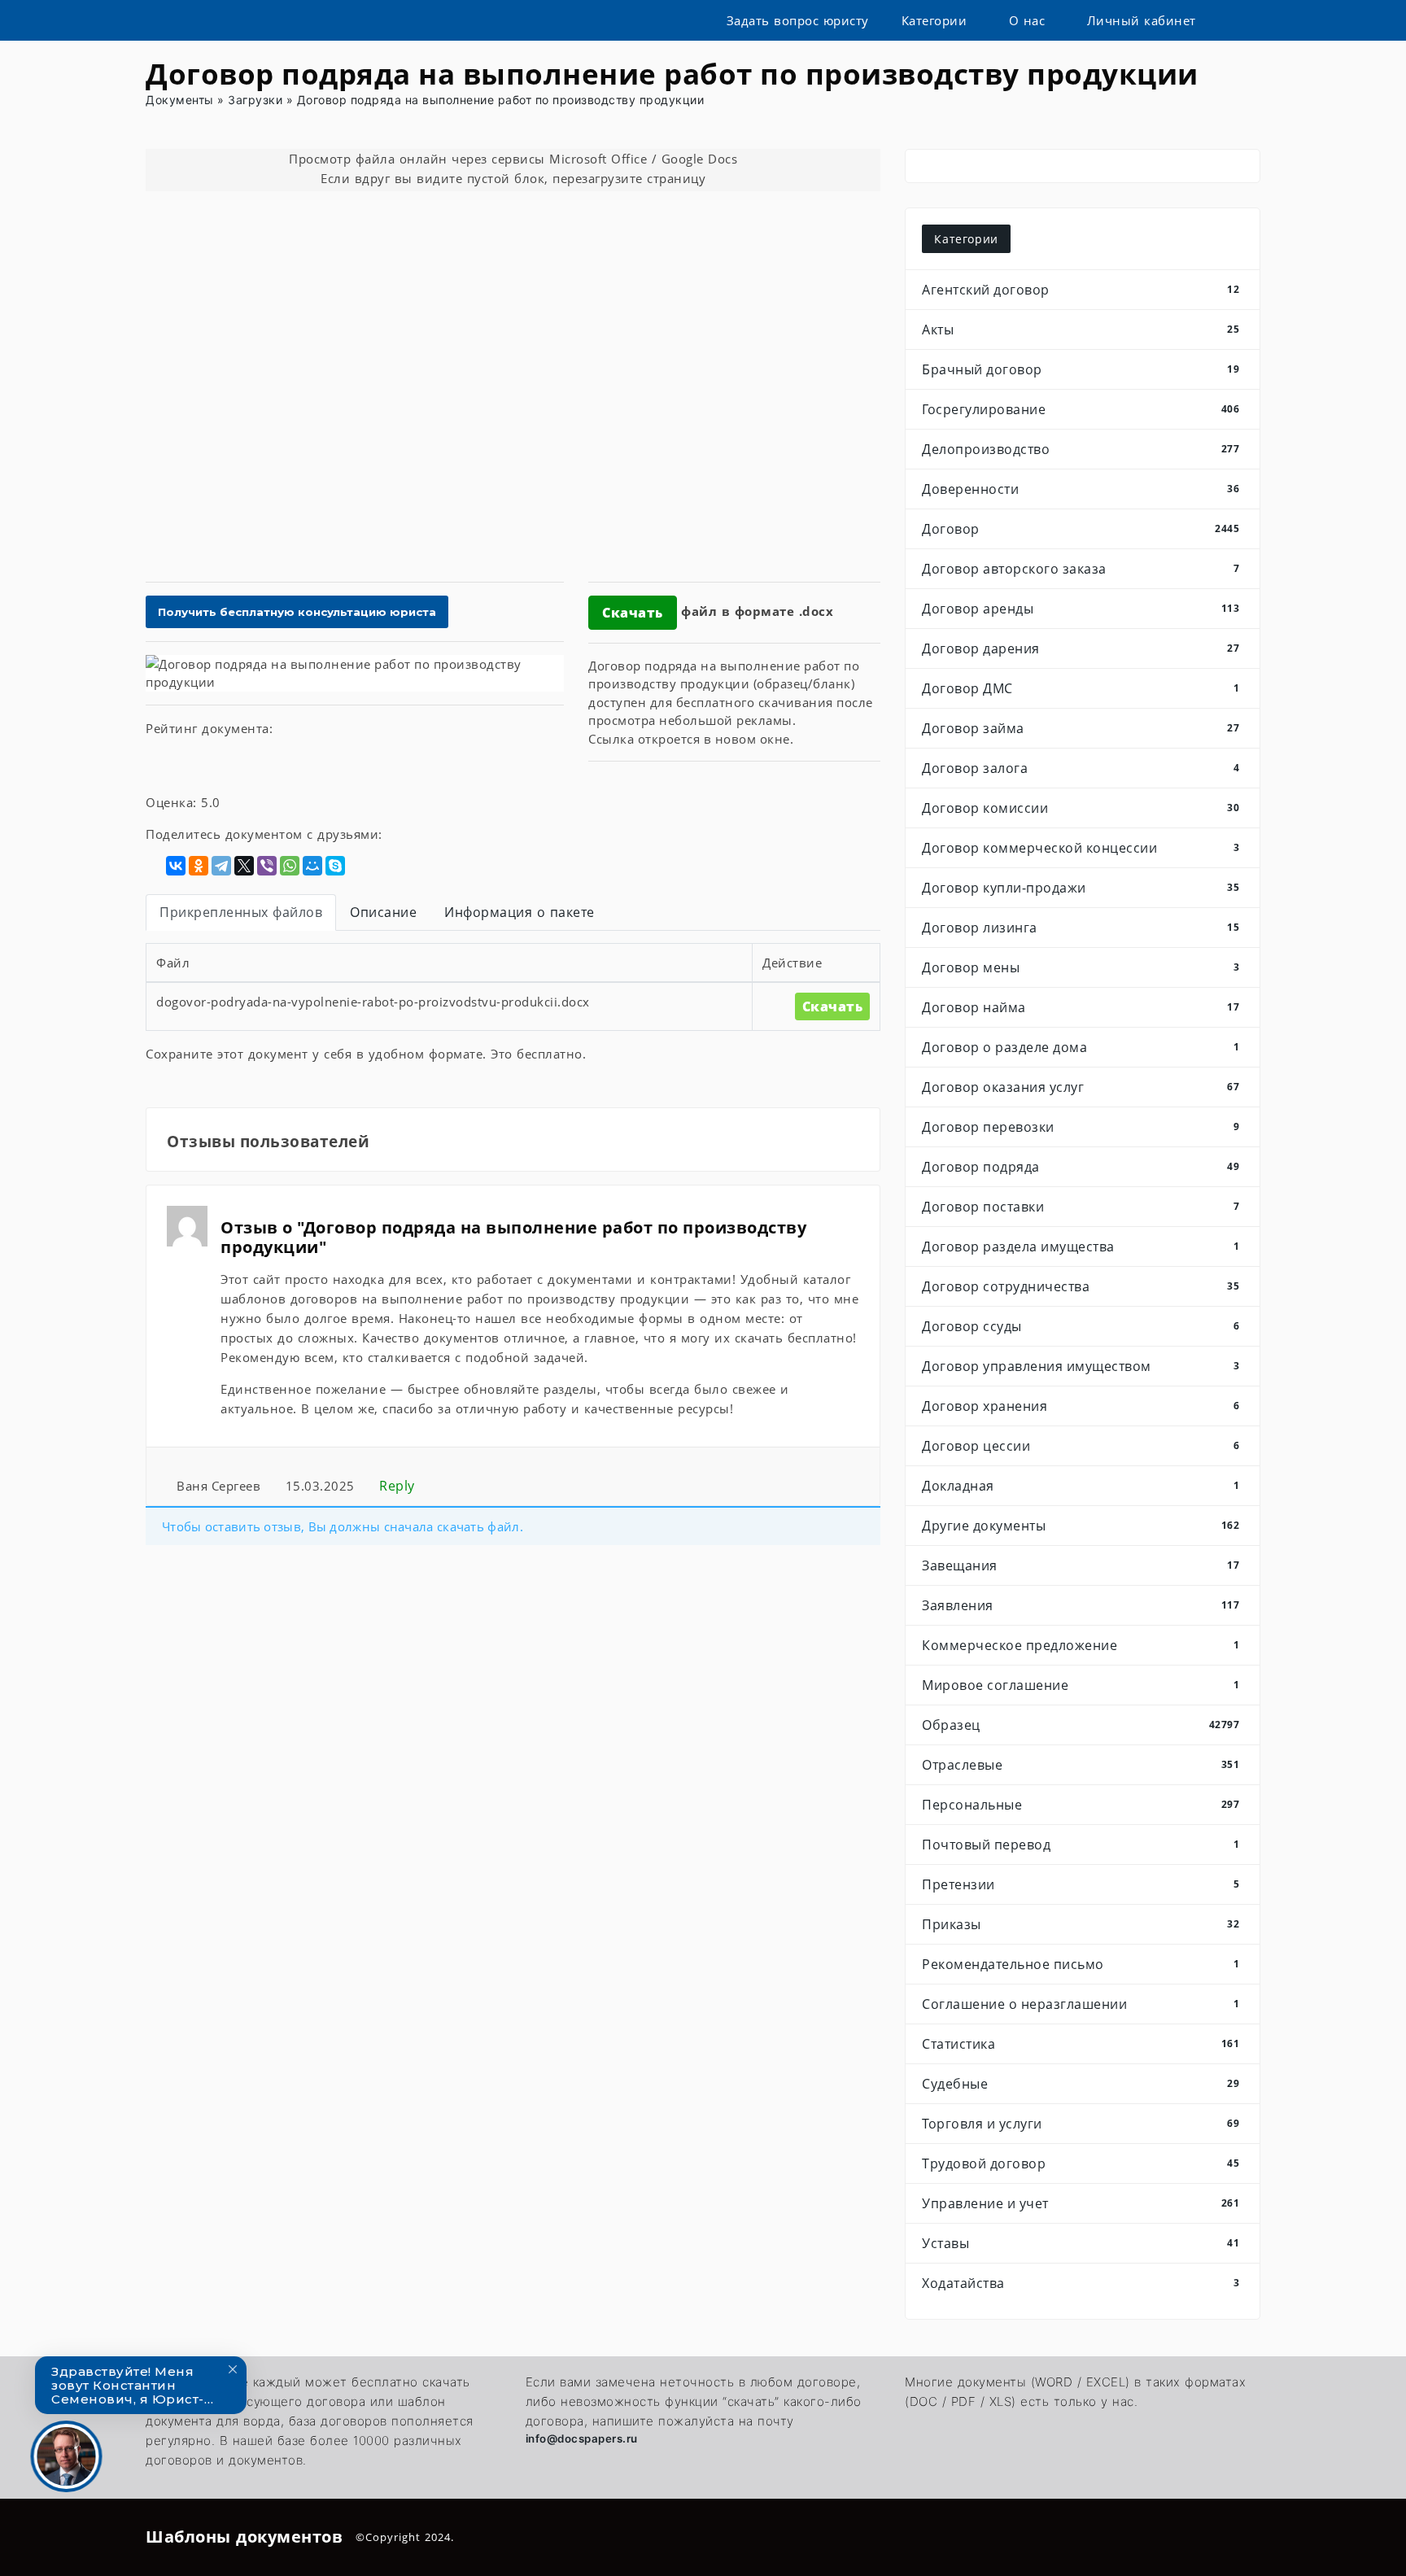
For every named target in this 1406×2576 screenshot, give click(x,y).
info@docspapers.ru (582, 2438)
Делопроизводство (1081, 449)
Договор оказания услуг (1081, 1087)
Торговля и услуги (1081, 2124)
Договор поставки (1081, 1207)
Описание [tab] (383, 912)
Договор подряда (1081, 1167)
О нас (1027, 20)
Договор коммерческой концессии (1081, 848)
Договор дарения (1081, 648)
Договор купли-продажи (1081, 888)
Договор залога (1081, 768)
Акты (1081, 330)
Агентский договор (1081, 290)
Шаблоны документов (244, 2537)
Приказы (1081, 1924)
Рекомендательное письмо (1081, 1964)
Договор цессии (1081, 1446)
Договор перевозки (1081, 1127)
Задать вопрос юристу (798, 20)
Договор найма (1081, 1007)
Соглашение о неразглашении (1081, 2004)
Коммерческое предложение (1081, 1645)
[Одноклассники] (199, 866)
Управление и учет (1081, 2203)
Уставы (1081, 2243)
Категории (934, 20)
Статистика (1081, 2044)
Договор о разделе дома (1081, 1047)
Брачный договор (1081, 369)
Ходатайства (1081, 2283)
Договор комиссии (1081, 808)
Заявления (1081, 1605)
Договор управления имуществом (1081, 1366)
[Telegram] (221, 866)
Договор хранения (1081, 1406)
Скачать (633, 613)
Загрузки (255, 100)
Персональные (1081, 1805)
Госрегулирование (1081, 409)
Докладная (1081, 1486)
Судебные (1081, 2084)
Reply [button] (395, 1486)
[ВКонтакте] (176, 866)
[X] (244, 866)
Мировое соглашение (1081, 1685)
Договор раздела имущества (1081, 1247)
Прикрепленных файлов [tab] (241, 912)
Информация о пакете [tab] (520, 912)
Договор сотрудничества (1081, 1286)
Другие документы (1081, 1526)
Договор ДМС (1081, 688)
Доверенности (1081, 489)
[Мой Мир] (312, 866)
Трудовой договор (1081, 2163)
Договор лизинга (1081, 928)
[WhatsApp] (290, 866)
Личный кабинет (1142, 20)
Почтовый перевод (1081, 1845)
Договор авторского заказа (1081, 569)
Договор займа (1081, 728)
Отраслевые (1081, 1765)
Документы (180, 100)
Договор (1081, 529)
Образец (1081, 1725)
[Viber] (267, 866)
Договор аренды (1081, 609)
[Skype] (335, 866)
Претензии (1081, 1884)
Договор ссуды (1081, 1326)
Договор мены (1081, 967)
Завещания (1081, 1565)
